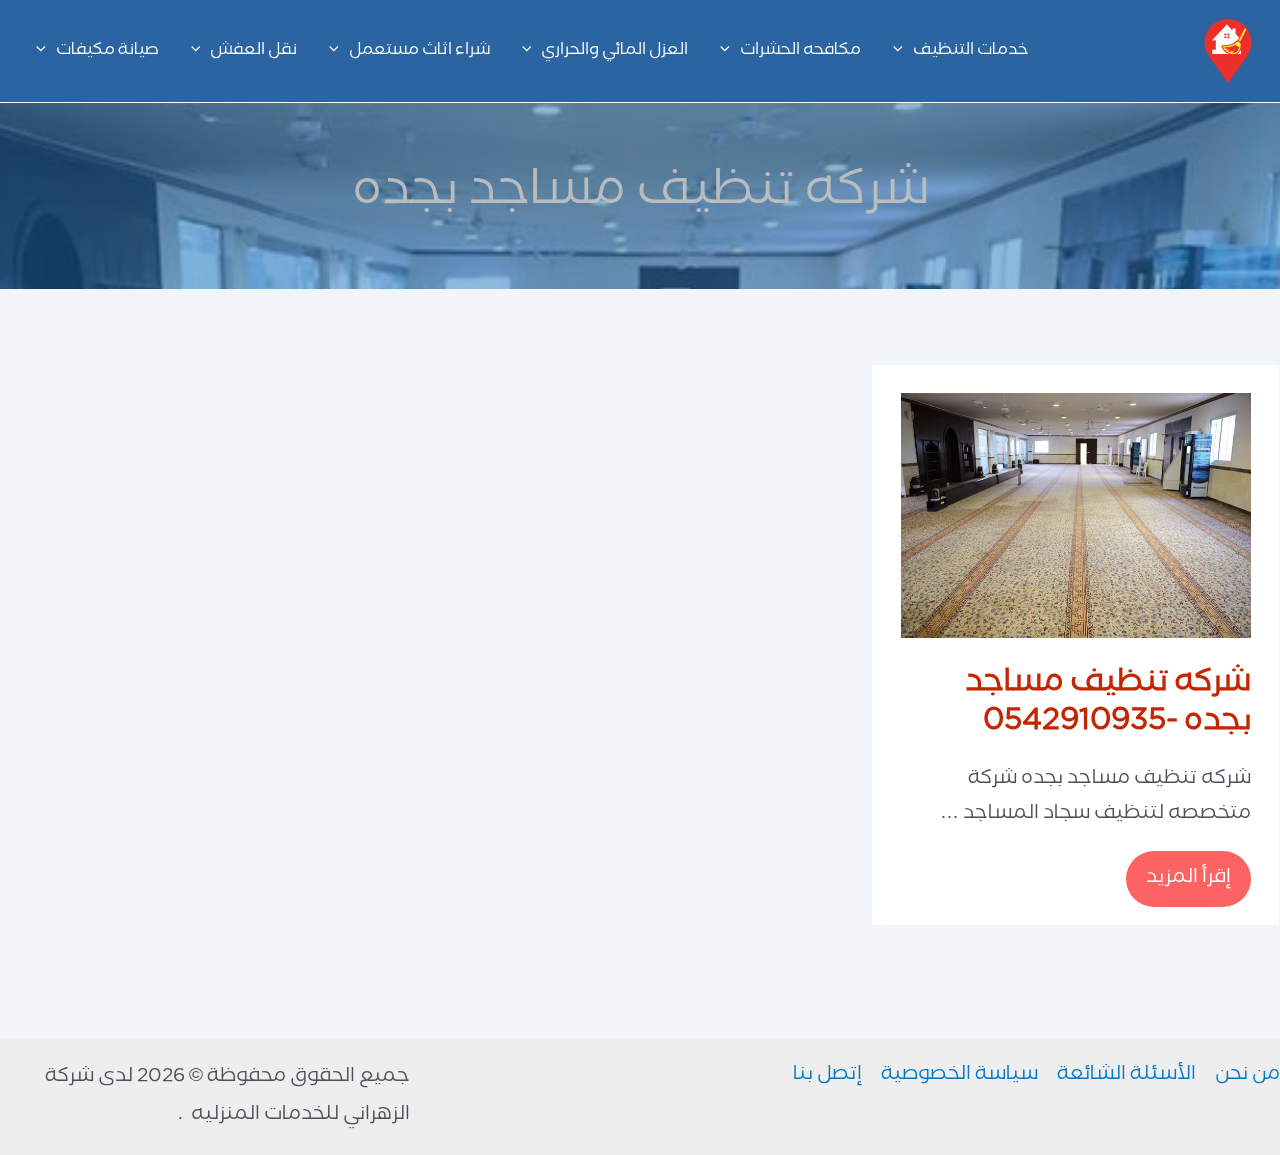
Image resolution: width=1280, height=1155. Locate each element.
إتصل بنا (827, 1076)
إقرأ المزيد (1179, 879)
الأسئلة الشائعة (1126, 1076)
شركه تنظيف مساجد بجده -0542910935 (1108, 705)
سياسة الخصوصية (959, 1076)
